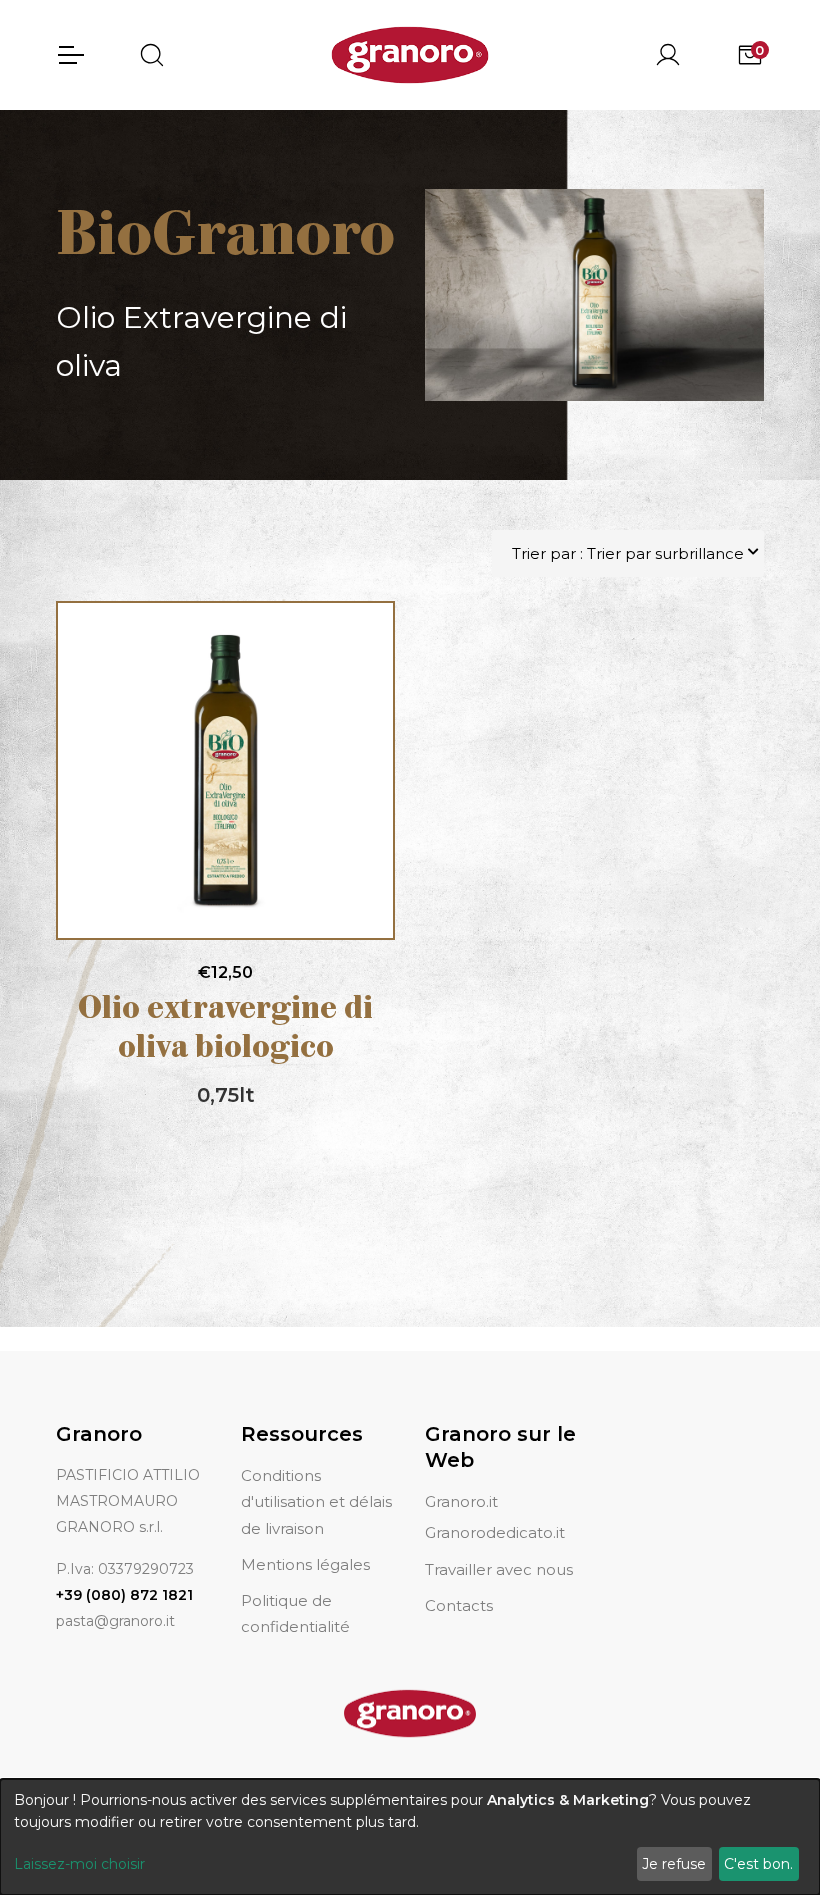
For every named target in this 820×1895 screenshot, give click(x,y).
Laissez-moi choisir (79, 1864)
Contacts (459, 1605)
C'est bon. (758, 1864)
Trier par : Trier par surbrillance (628, 553)
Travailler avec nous (499, 1569)
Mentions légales (305, 1564)
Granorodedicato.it (495, 1532)
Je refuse (674, 1864)
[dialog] (410, 1837)
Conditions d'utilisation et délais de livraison (316, 1502)
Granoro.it (461, 1501)
